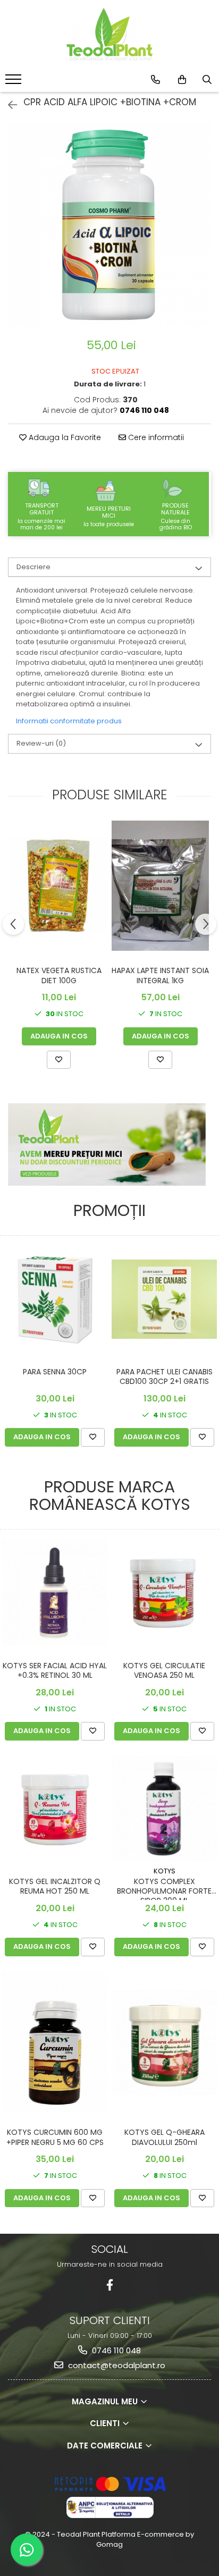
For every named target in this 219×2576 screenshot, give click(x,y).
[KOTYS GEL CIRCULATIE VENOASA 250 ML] (164, 1593)
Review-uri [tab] (41, 743)
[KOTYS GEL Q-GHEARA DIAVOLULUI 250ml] (164, 2042)
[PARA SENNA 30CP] (55, 1299)
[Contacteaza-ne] (155, 80)
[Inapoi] (8, 105)
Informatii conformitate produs (69, 721)
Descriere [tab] (33, 567)
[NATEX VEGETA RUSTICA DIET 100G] (59, 886)
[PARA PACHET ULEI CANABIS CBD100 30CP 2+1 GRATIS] (164, 1299)
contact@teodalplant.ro (116, 2365)
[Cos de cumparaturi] (182, 80)
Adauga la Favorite (64, 437)
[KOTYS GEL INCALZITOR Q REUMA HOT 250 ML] (55, 1809)
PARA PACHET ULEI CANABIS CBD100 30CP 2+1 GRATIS (165, 1377)
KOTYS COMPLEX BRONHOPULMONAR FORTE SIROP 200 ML (164, 1888)
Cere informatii (155, 437)
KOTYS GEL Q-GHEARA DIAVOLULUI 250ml (165, 2137)
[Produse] (15, 82)
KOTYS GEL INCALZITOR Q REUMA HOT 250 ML (55, 1886)
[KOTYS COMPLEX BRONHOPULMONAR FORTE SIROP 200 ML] (164, 1809)
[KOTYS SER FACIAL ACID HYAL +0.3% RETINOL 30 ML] (55, 1593)
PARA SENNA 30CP (55, 1372)
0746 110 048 (115, 2350)
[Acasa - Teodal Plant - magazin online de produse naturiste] (109, 35)
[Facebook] (110, 2285)
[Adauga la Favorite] (59, 1060)
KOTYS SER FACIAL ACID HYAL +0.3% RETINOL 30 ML (55, 1671)
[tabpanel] (109, 225)
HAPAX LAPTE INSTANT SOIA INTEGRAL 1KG (160, 975)
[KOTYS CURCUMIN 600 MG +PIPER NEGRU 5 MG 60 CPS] (55, 2042)
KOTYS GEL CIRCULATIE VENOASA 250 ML (164, 1671)
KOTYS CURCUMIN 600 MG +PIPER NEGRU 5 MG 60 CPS (55, 2137)
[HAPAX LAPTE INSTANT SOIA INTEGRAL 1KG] (160, 885)
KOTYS (165, 1871)
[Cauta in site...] (207, 80)
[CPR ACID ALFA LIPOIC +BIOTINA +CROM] (109, 225)
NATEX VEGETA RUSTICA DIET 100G (59, 975)
